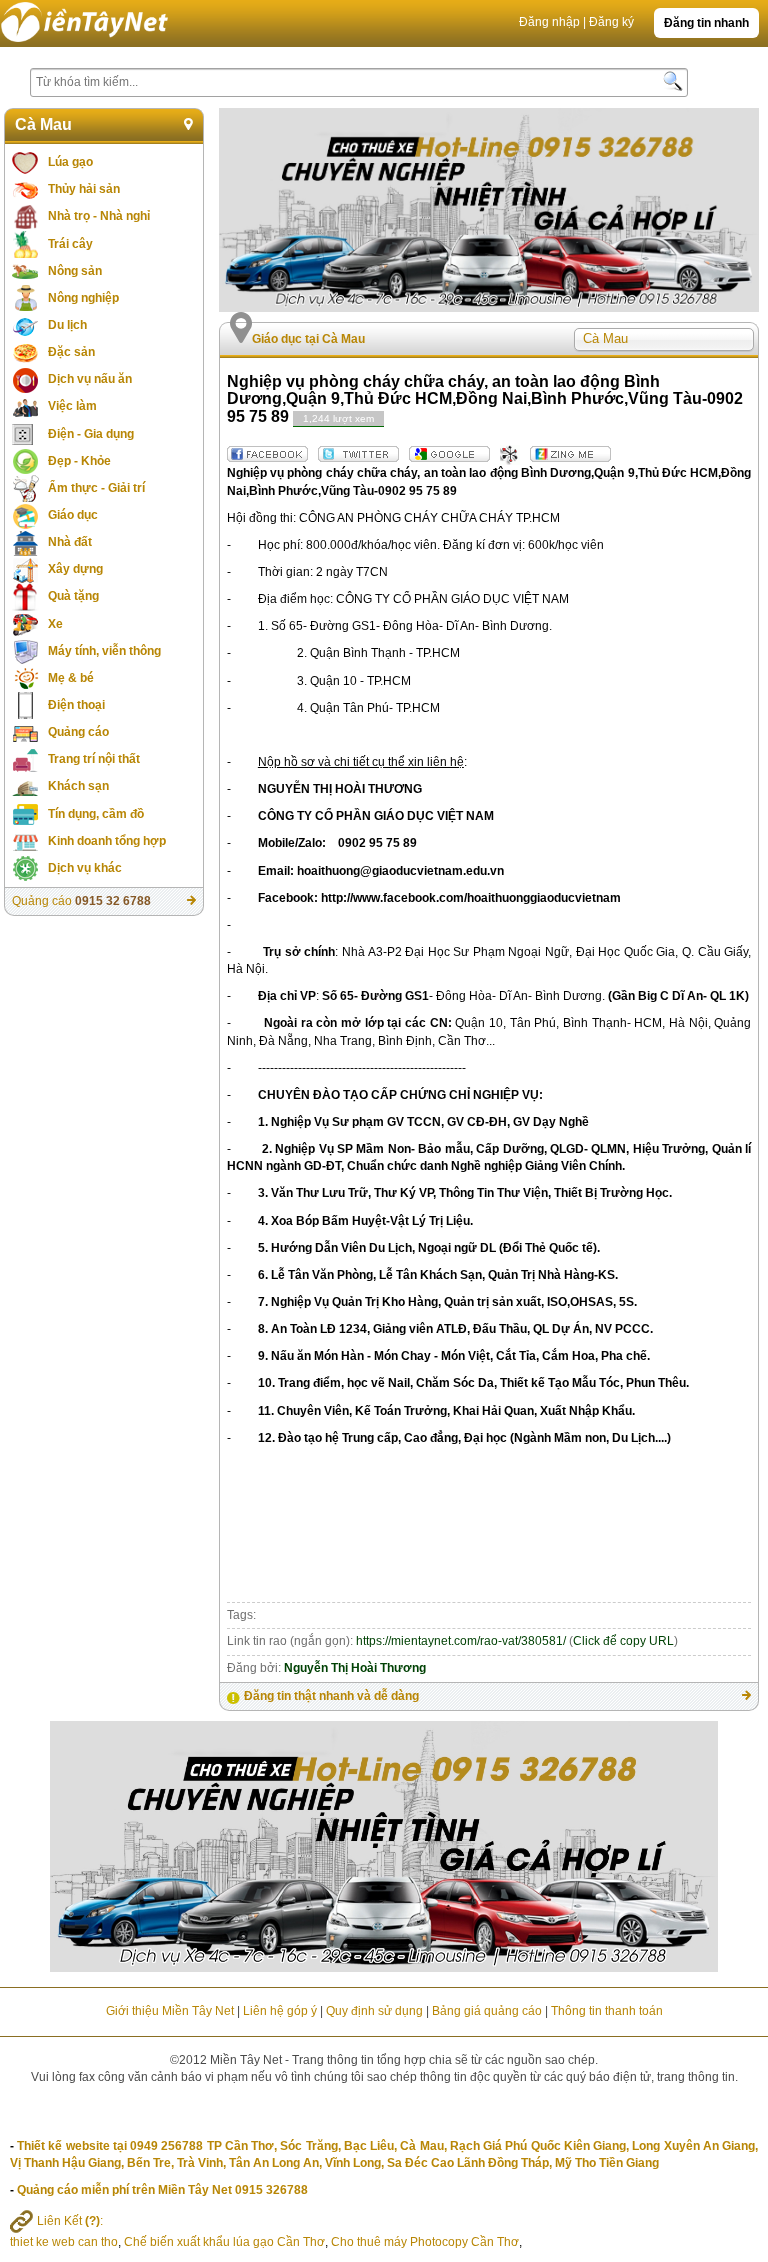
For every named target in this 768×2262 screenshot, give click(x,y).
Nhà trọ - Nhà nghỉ (99, 216)
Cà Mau (43, 124)
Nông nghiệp (83, 298)
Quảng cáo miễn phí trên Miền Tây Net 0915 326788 (162, 2190)
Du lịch (67, 325)
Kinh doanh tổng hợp (107, 841)
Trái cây (70, 244)
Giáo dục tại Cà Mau (308, 339)
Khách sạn (78, 786)
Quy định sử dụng (374, 2011)
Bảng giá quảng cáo (487, 2011)
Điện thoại (76, 705)
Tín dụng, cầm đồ (96, 814)
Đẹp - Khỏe (79, 461)
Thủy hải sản (84, 189)
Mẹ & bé (71, 678)
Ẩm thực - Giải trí (96, 488)
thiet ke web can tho (64, 2242)
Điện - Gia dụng (91, 434)
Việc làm (72, 406)
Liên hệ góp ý (280, 2011)
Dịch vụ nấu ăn (90, 379)
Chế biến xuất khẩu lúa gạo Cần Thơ (224, 2242)
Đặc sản (71, 352)
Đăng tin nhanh (706, 23)
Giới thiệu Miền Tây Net (170, 2011)
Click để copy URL (623, 1641)
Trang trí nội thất (94, 759)
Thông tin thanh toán (607, 2011)
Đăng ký (611, 22)
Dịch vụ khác (85, 868)
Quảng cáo (78, 732)
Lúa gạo (70, 162)
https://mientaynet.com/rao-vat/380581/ (461, 1641)
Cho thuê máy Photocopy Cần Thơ (425, 2242)
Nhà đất (70, 542)
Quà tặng (73, 596)
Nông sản (75, 271)
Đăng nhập (549, 22)
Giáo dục (73, 515)
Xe (55, 624)
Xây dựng (75, 569)
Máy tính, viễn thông (104, 651)
